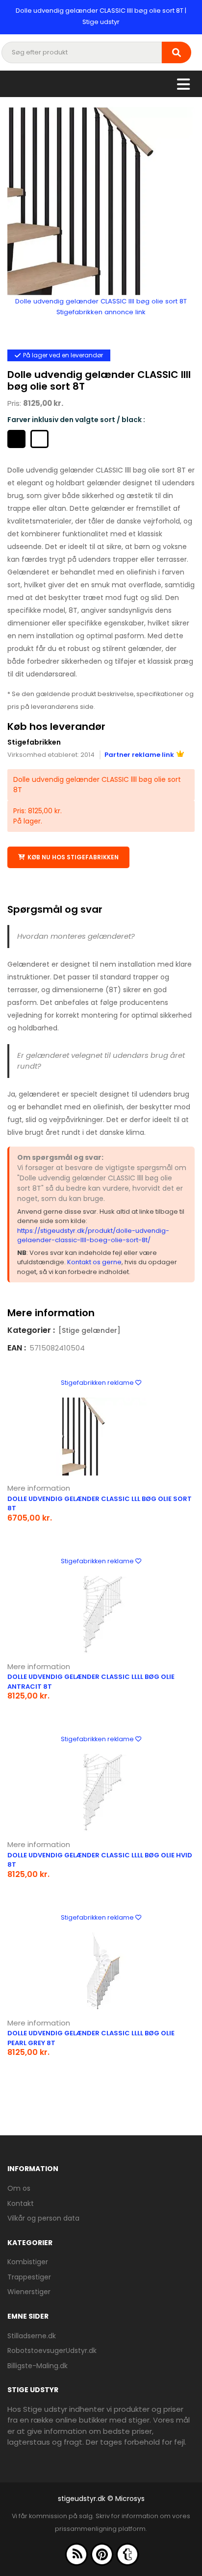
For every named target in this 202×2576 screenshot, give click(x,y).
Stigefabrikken (34, 742)
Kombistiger (28, 2262)
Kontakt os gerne (94, 1262)
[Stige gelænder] (89, 1330)
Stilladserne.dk (32, 2336)
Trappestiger (29, 2277)
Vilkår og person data (43, 2218)
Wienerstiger (29, 2292)
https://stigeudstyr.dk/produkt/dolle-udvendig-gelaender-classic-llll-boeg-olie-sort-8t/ (93, 1236)
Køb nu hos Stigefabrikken (73, 857)
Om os (19, 2188)
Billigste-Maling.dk (38, 2366)
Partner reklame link (139, 755)
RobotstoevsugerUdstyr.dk (52, 2351)
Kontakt (21, 2203)
